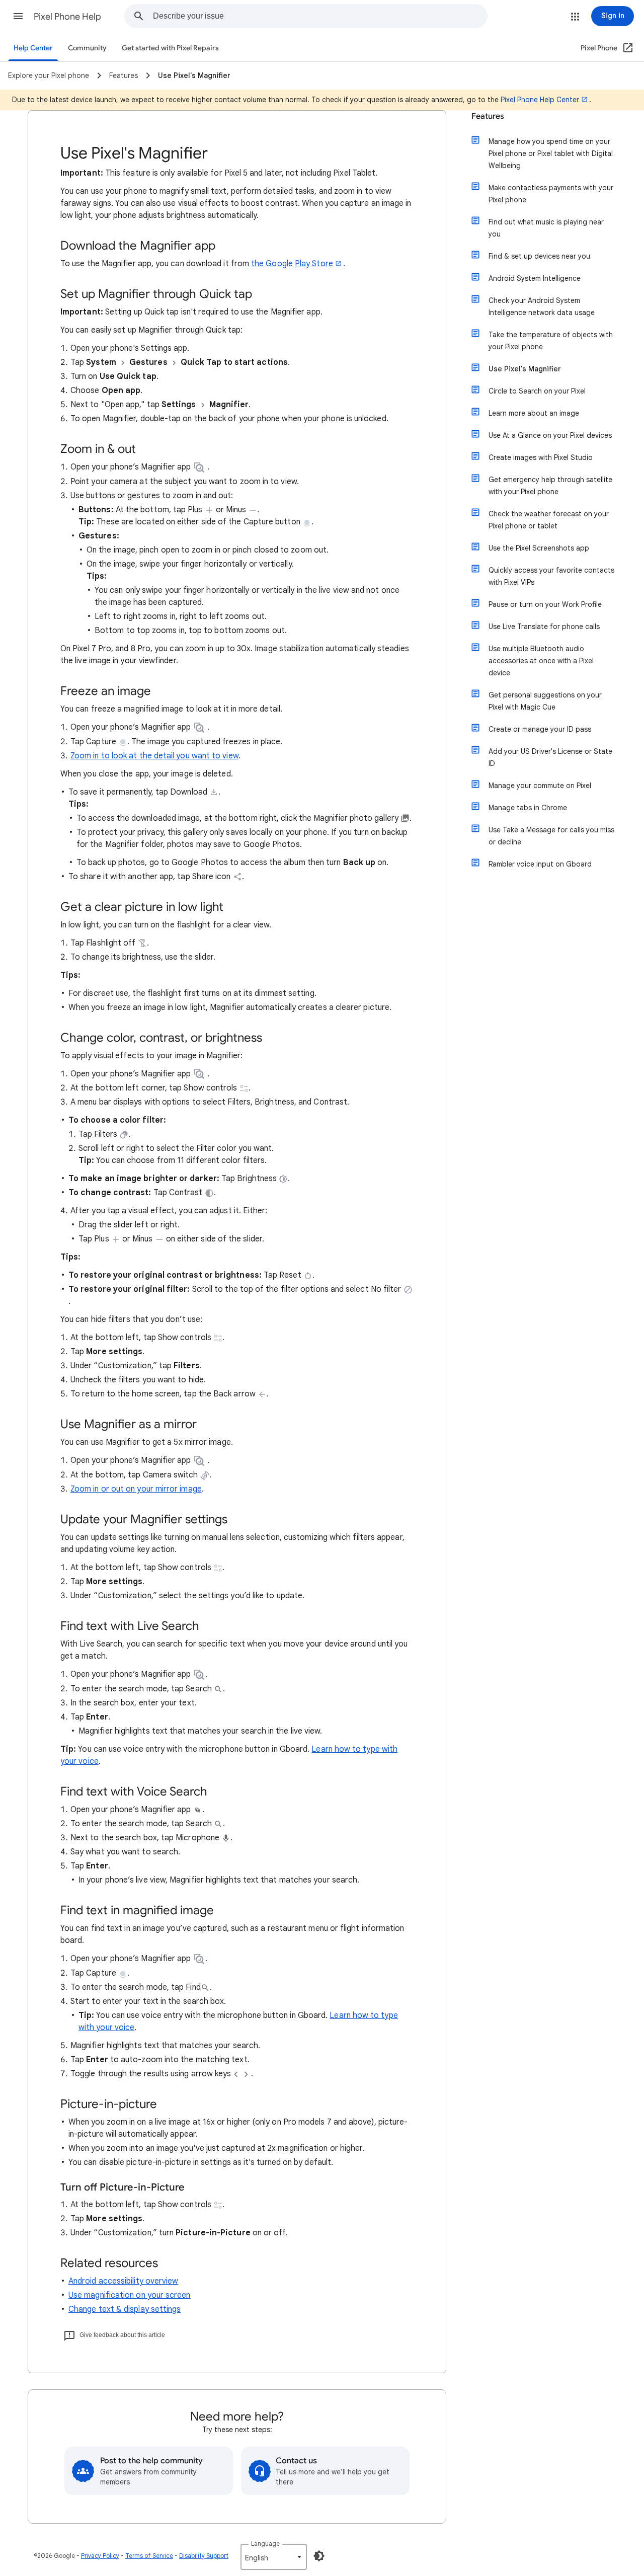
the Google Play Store (291, 264)
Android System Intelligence (535, 278)
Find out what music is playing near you (546, 228)
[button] (18, 16)
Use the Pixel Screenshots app (539, 548)
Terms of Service (149, 2556)
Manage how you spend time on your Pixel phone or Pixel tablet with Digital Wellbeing (551, 153)
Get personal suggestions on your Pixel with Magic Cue (545, 701)
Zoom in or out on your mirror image (136, 1489)
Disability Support (204, 2556)
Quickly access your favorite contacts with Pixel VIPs (551, 576)
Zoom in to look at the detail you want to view (154, 756)
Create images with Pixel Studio (541, 457)
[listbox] (274, 2557)
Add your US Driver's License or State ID (550, 757)
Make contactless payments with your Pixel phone (551, 194)
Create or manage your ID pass (540, 729)
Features (488, 116)
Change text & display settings (125, 2309)
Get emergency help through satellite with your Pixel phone (550, 486)
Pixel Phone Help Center (540, 100)
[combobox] (320, 16)
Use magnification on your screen (130, 2295)
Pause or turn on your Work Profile (545, 604)
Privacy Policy (100, 2556)
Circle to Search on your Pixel (537, 391)
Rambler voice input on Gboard (540, 864)
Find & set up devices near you (539, 256)
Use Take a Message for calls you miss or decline (551, 836)
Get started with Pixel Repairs (170, 48)
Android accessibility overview (123, 2281)
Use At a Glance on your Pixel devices (550, 435)
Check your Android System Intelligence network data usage (542, 306)
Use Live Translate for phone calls (544, 627)
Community (87, 48)
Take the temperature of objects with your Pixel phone (551, 341)
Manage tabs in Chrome (528, 808)
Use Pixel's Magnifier (525, 369)
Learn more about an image (534, 413)
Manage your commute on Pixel (540, 786)
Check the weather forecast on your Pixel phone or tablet (549, 520)
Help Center (33, 48)
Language (265, 2544)
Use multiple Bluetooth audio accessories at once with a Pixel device (541, 661)
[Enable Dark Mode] (319, 2556)
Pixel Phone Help (67, 17)
